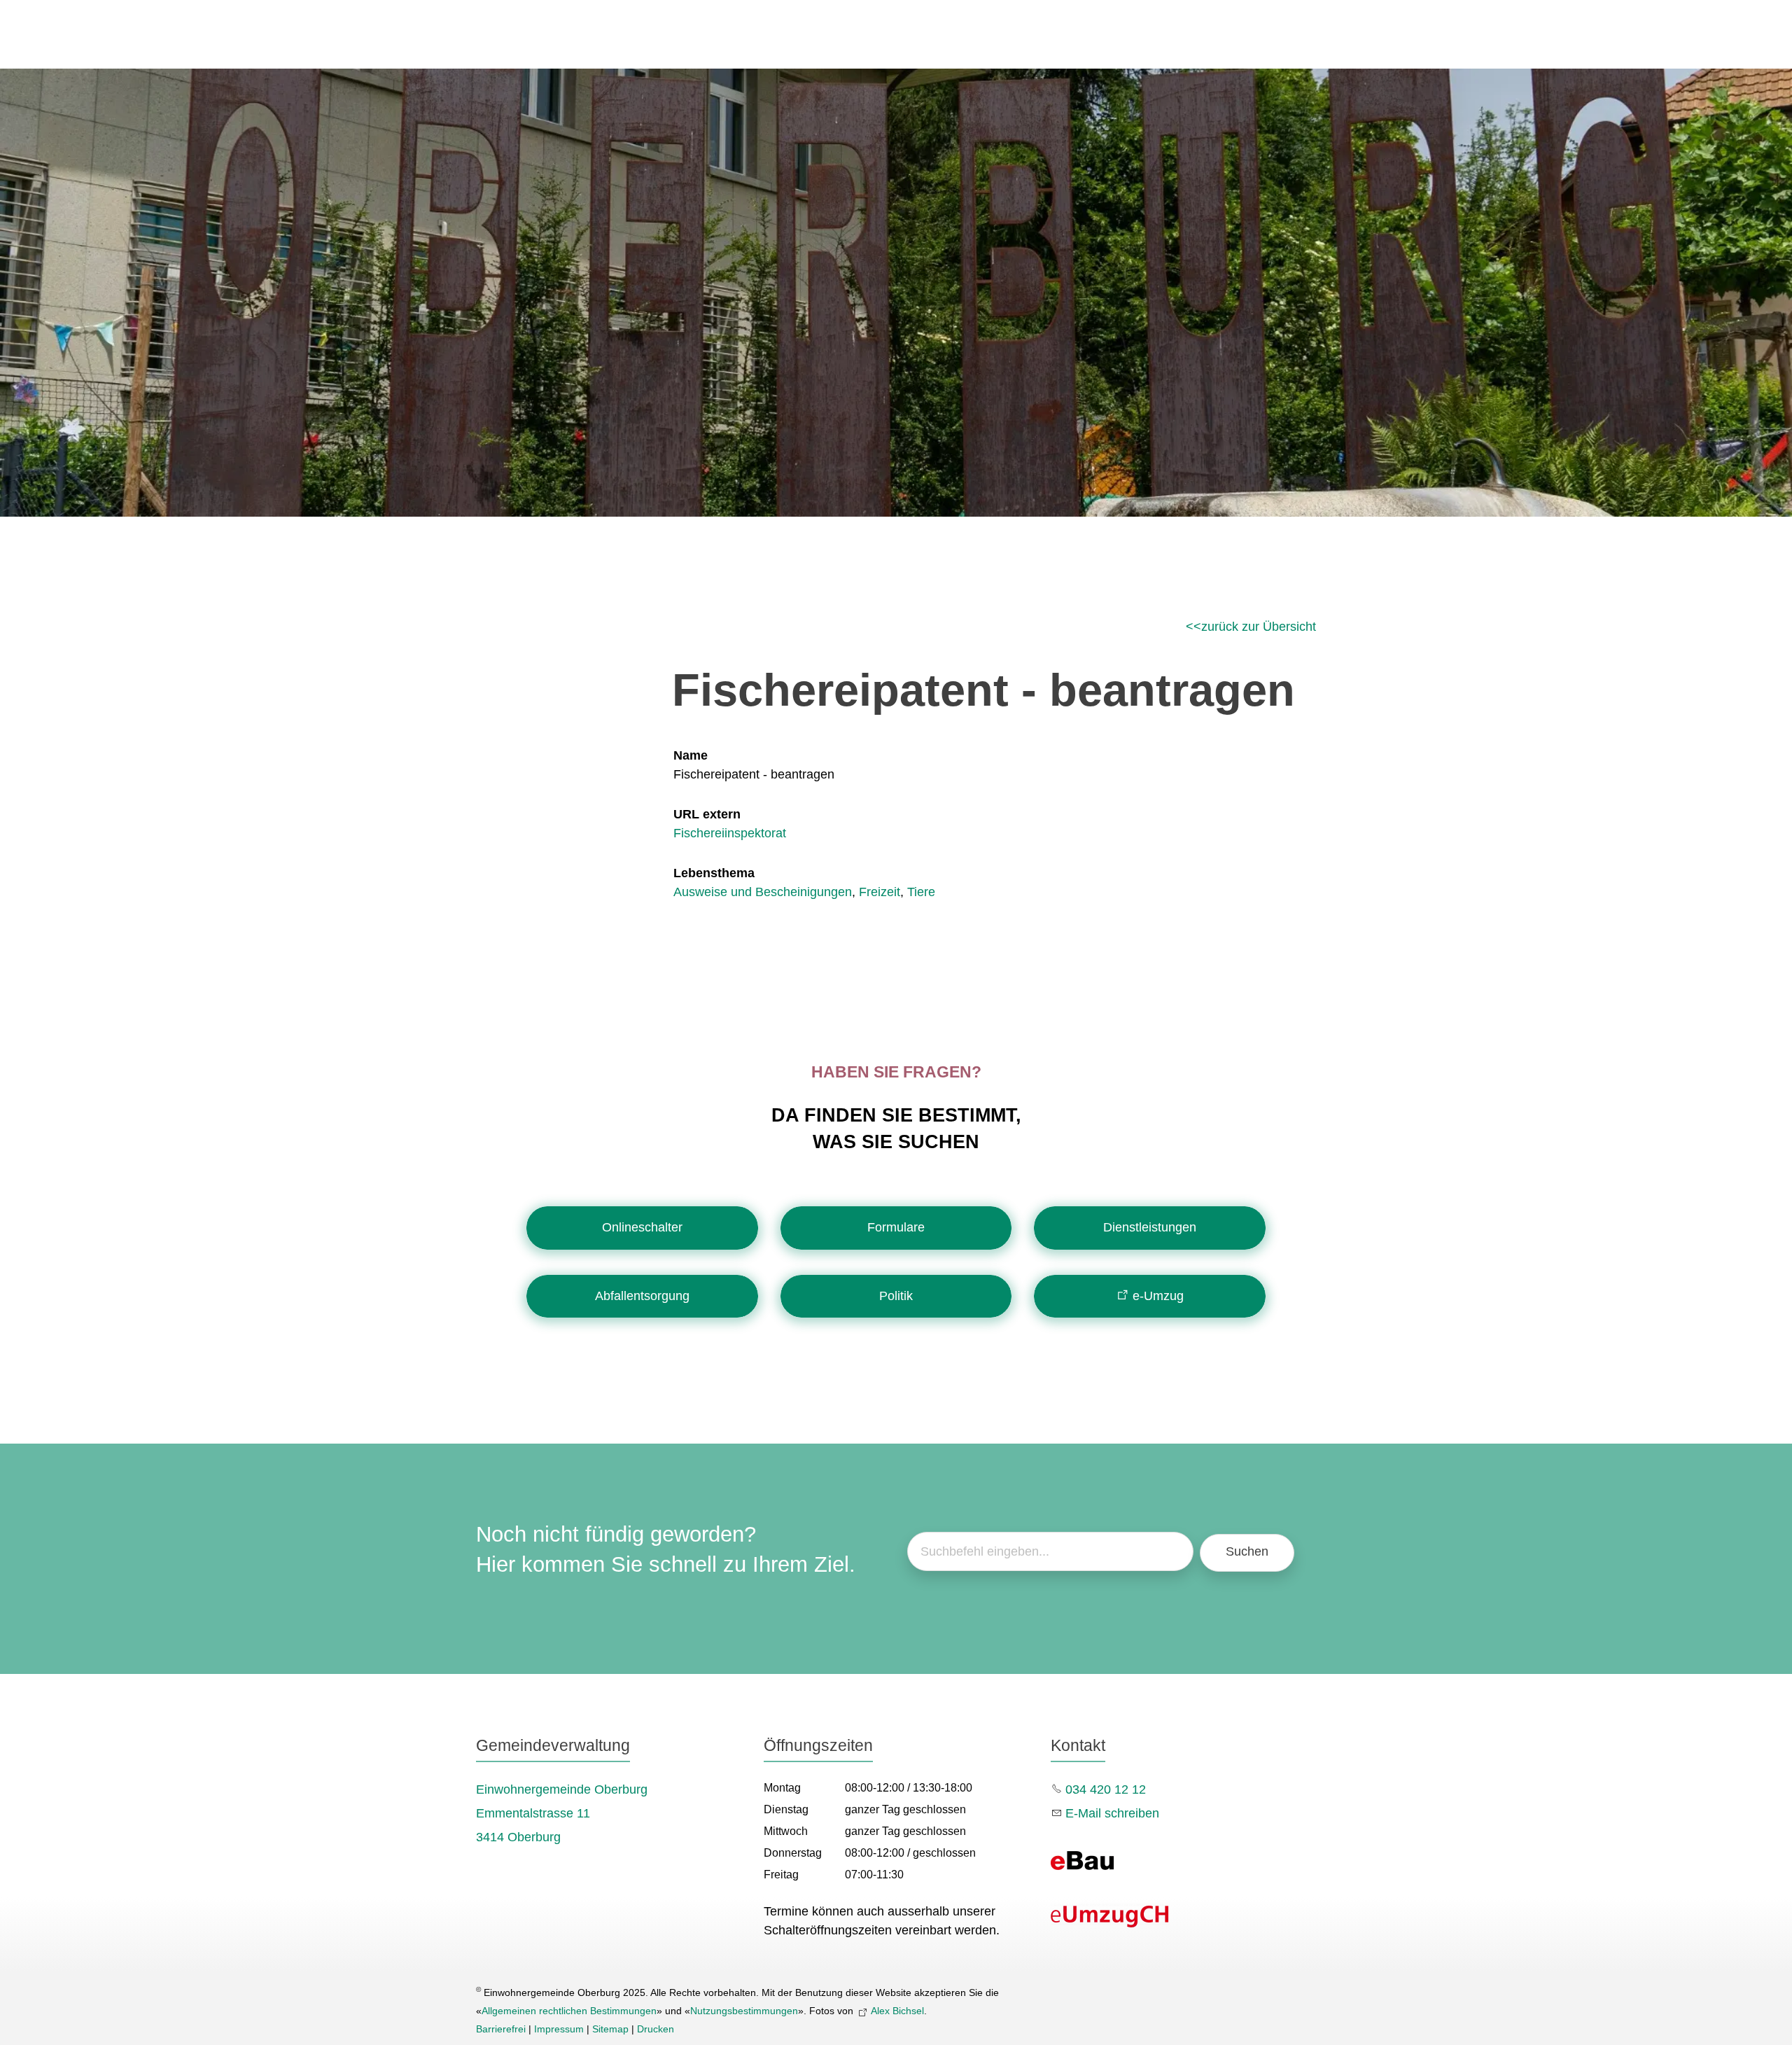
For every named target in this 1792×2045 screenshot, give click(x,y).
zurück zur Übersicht (1259, 627)
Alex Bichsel (897, 2011)
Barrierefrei (501, 2029)
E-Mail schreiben (1112, 1813)
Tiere (921, 892)
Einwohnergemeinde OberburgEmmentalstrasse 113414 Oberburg (562, 1813)
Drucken (656, 2029)
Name (691, 755)
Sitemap (610, 2029)
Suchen (1247, 1551)
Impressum (559, 2029)
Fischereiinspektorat (730, 833)
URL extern (707, 814)
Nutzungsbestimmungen (744, 2011)
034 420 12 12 (1106, 1789)
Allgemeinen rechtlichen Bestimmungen (569, 2011)
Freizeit (880, 892)
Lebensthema (714, 873)
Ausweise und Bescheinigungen (763, 892)
